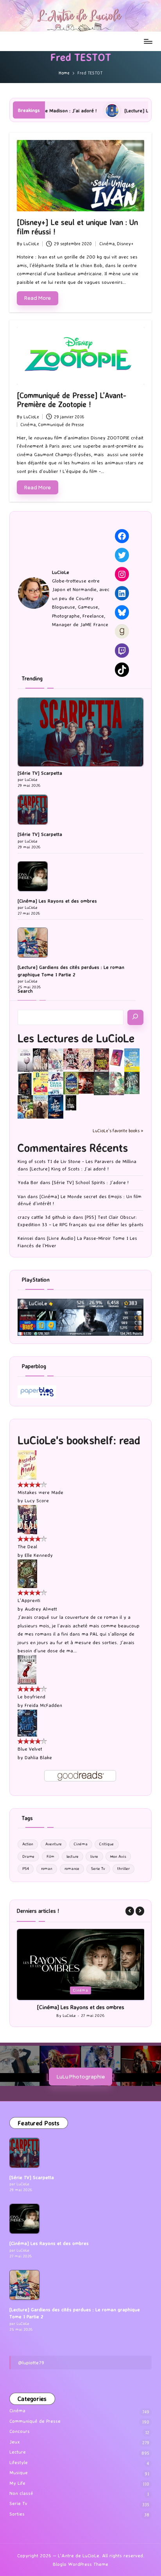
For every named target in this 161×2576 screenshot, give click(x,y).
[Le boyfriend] (27, 1669)
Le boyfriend (31, 1697)
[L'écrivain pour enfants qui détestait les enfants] (132, 1060)
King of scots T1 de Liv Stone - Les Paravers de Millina (77, 1161)
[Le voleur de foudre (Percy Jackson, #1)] (101, 1083)
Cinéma (107, 244)
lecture (72, 1856)
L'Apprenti (29, 1600)
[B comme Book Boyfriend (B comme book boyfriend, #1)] (40, 1083)
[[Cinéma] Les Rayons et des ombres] (33, 876)
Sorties (17, 2521)
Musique (19, 2480)
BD (69, 1990)
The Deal (27, 1546)
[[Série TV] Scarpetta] (80, 732)
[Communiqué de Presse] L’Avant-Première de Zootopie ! (72, 400)
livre (94, 1856)
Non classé (21, 2500)
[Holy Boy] (56, 1059)
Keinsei (25, 1238)
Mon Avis (118, 1856)
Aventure (54, 1844)
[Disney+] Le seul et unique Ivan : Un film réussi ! (77, 227)
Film (50, 1856)
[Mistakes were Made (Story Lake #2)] (27, 1465)
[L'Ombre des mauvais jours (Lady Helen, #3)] (132, 1083)
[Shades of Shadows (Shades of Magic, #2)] (40, 1107)
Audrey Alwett (41, 1609)
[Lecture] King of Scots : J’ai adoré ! (69, 1169)
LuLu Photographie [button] (81, 2083)
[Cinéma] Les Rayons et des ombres (57, 901)
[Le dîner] (25, 1060)
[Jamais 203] (71, 1058)
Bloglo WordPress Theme (80, 2571)
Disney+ (125, 244)
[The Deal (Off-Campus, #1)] (27, 1519)
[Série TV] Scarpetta (40, 773)
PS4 (26, 1869)
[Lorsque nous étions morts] (71, 1102)
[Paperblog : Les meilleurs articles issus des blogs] (37, 1391)
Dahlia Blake (38, 1757)
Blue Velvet (30, 1749)
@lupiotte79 (31, 2369)
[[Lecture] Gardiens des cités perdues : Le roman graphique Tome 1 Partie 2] (33, 943)
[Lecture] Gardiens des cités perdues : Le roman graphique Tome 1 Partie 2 (71, 971)
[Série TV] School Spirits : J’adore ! (90, 1182)
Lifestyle (19, 2469)
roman (47, 1869)
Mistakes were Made (40, 1492)
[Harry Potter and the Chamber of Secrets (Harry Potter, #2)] (71, 1083)
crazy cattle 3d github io (44, 1217)
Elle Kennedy (39, 1555)
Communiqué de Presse (61, 425)
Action (28, 1844)
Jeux (15, 2449)
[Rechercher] (135, 1017)
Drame (28, 1856)
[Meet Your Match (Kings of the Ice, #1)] (40, 1060)
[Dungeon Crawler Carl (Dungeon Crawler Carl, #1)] (101, 1060)
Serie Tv (98, 1869)
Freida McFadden (43, 1705)
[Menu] (148, 41)
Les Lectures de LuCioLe (76, 1038)
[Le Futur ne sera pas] (117, 1057)
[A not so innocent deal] (86, 1059)
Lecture (88, 1990)
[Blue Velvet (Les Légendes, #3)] (27, 1722)
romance (72, 1869)
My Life (17, 2490)
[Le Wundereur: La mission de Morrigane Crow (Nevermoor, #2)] (25, 1107)
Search (25, 991)
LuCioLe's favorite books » (118, 1131)
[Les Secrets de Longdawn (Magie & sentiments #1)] (25, 1084)
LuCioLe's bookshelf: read (79, 1440)
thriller (123, 1869)
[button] (130, 1911)
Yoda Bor (28, 1182)
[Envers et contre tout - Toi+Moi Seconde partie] (56, 1084)
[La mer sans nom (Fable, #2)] (86, 1082)
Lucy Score (37, 1500)
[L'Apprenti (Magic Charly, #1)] (27, 1573)
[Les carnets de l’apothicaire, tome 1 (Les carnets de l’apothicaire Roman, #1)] (117, 1083)
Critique (106, 1844)
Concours (20, 2438)
